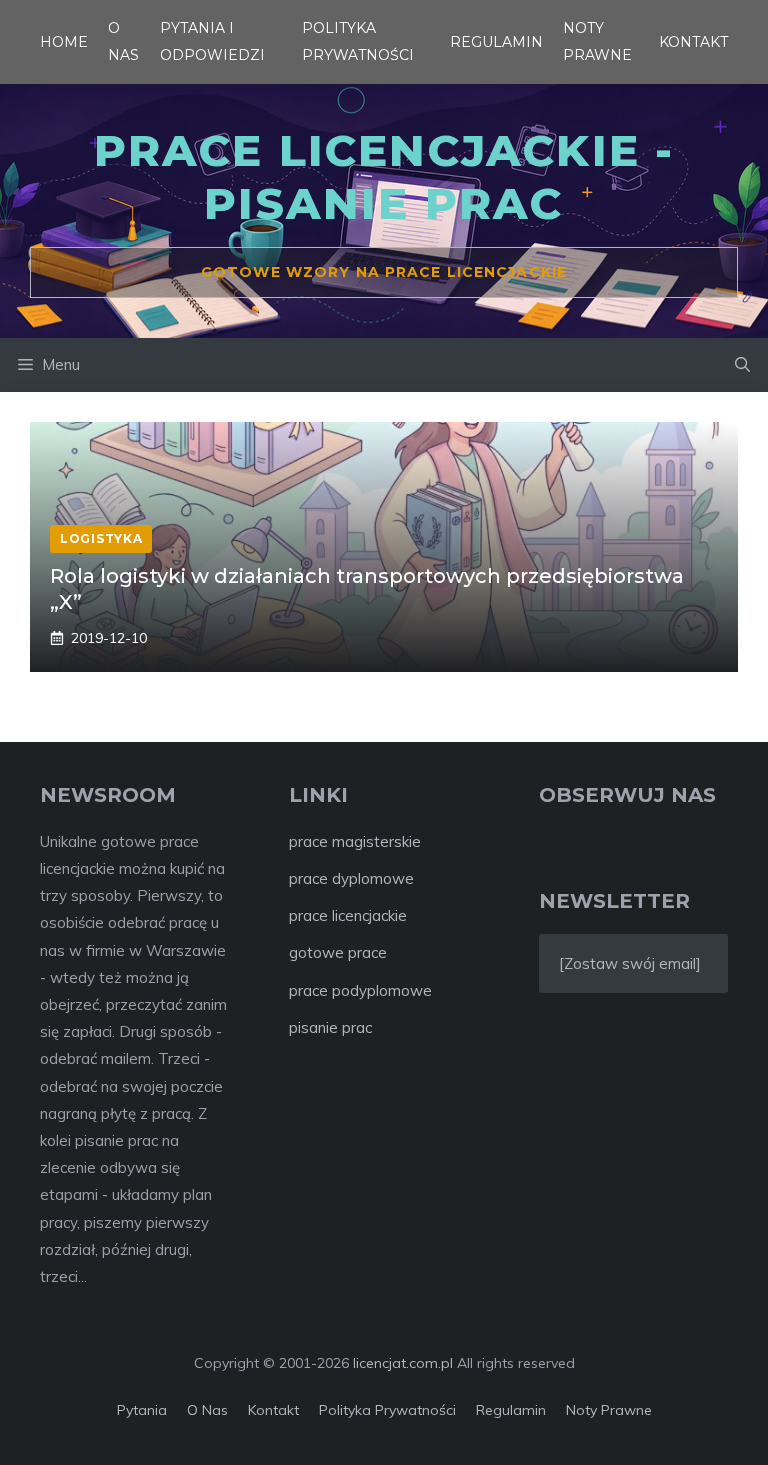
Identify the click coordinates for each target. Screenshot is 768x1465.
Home (64, 42)
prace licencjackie (348, 915)
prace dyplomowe (351, 878)
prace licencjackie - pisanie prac (384, 176)
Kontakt (693, 42)
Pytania (142, 1410)
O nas (207, 1410)
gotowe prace (338, 952)
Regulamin (496, 42)
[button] (742, 365)
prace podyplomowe (360, 990)
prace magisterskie (355, 841)
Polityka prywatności (387, 1410)
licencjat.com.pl (403, 1363)
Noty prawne (609, 1410)
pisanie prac (330, 1027)
